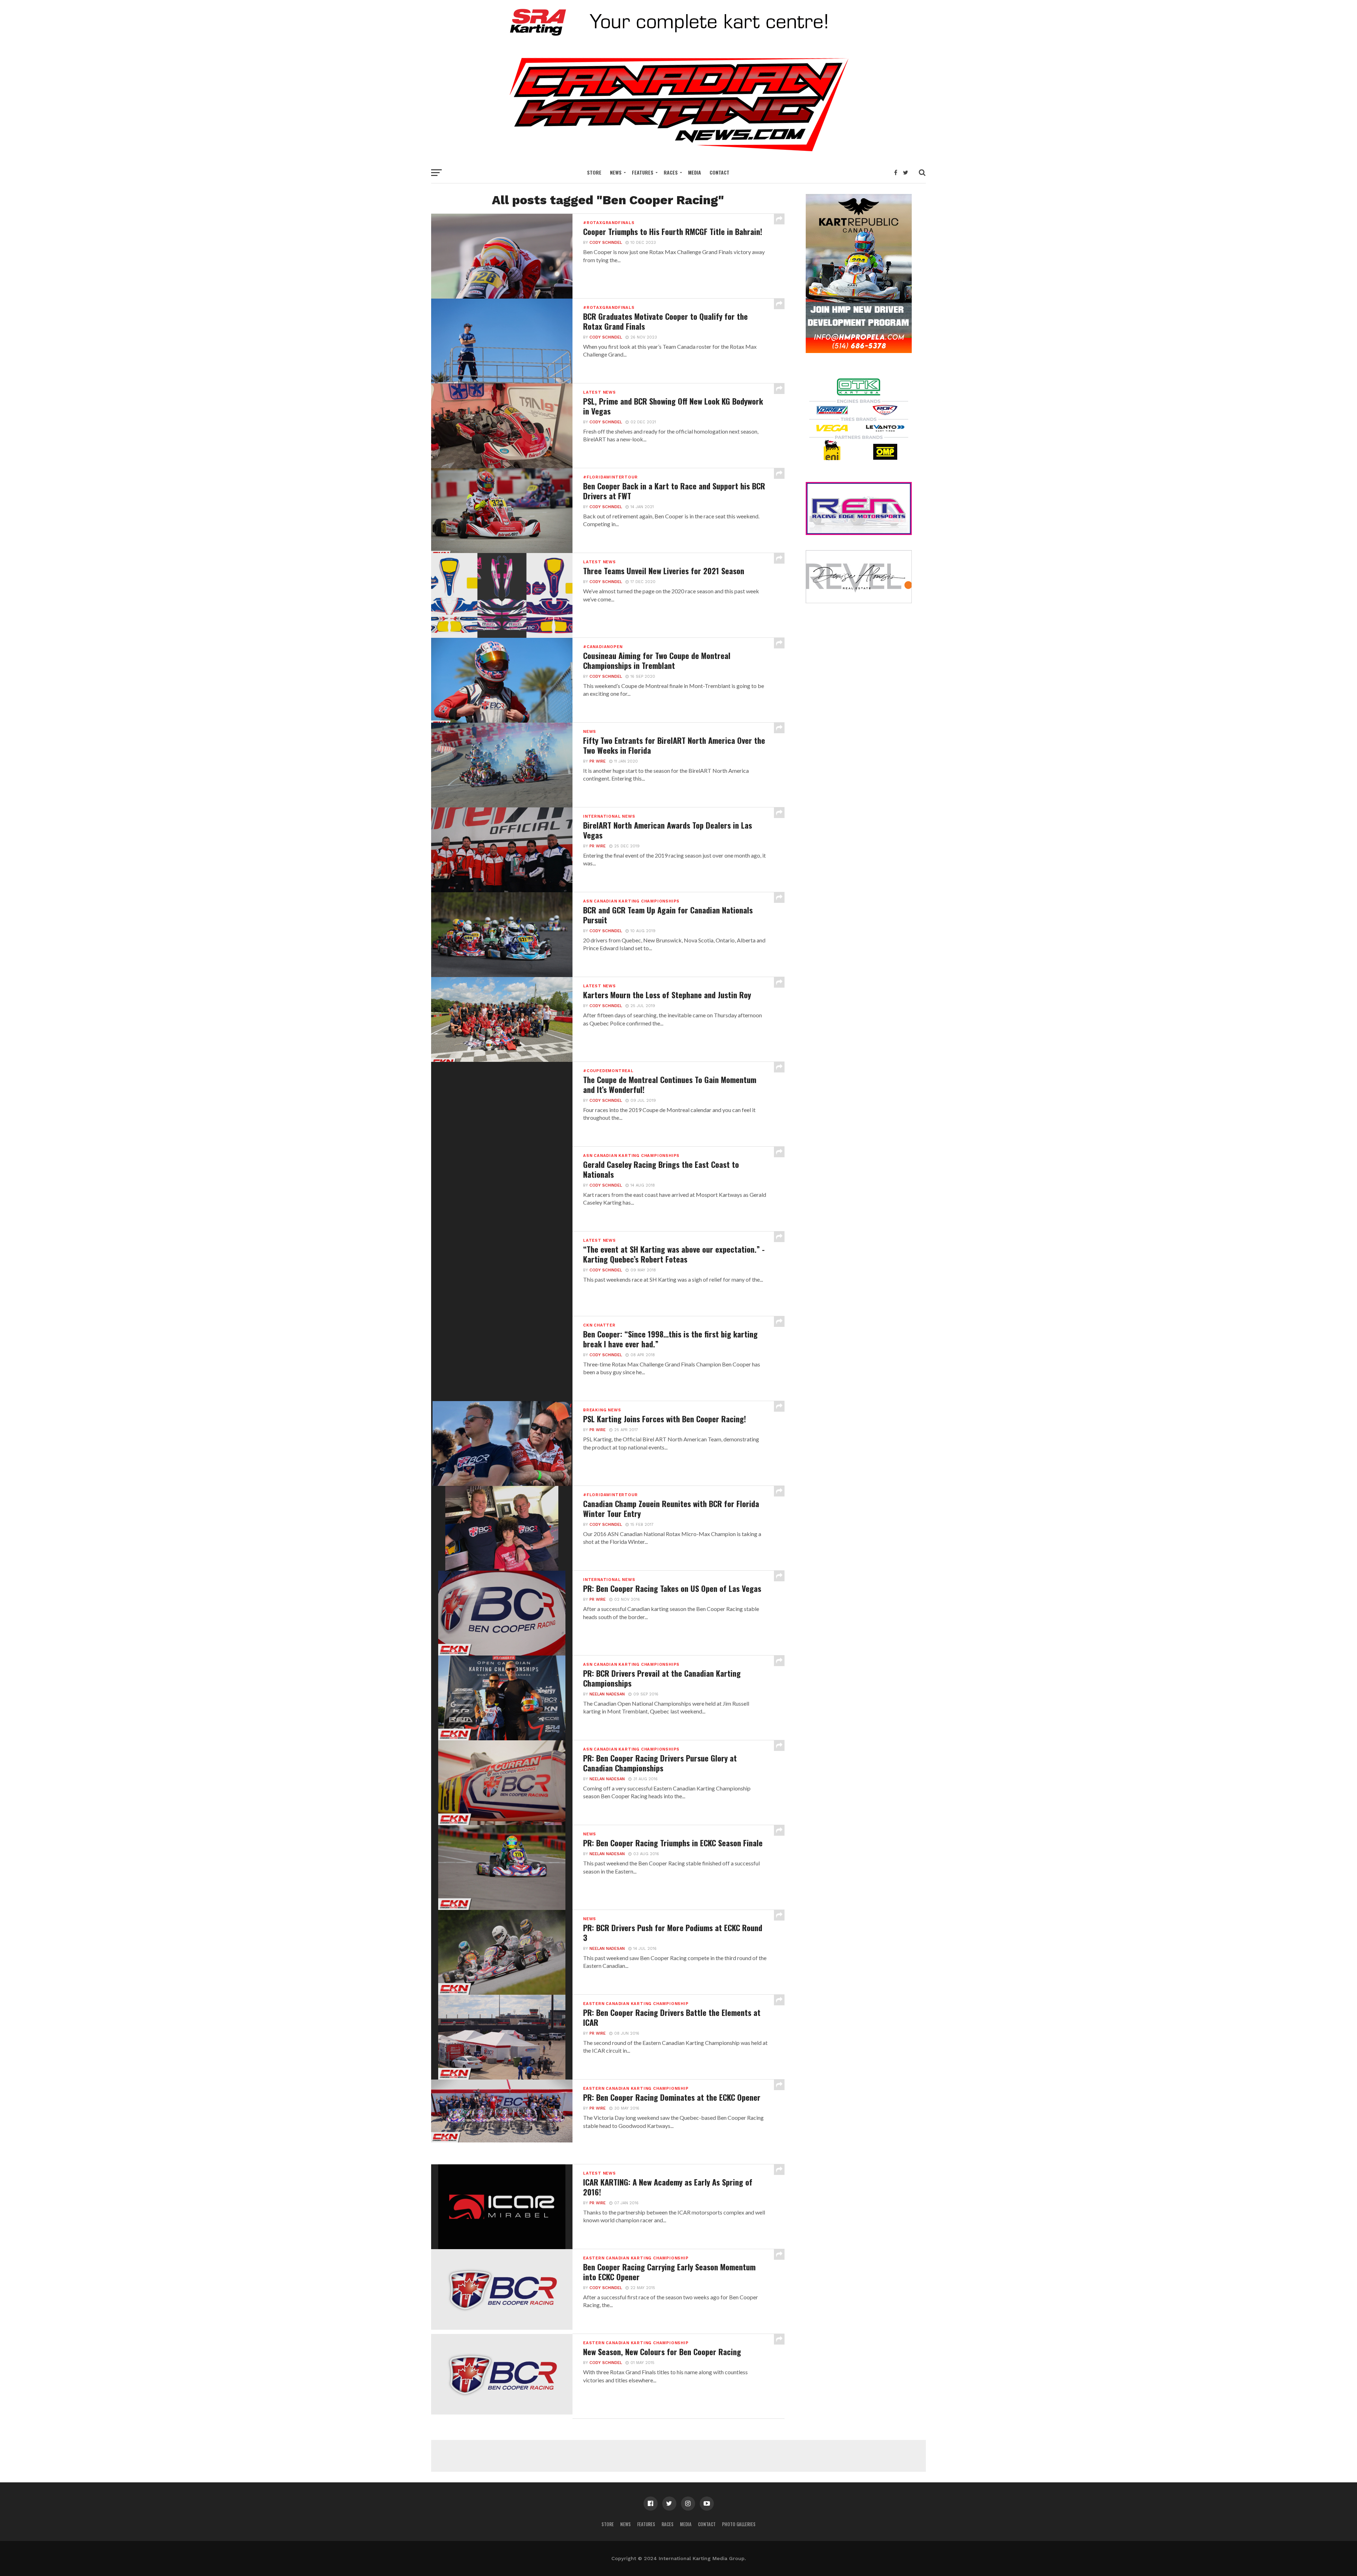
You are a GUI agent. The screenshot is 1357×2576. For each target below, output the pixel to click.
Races (671, 172)
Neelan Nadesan (607, 1694)
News (616, 172)
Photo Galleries (739, 2524)
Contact (719, 172)
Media (695, 172)
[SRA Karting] (678, 40)
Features (643, 172)
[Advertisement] (678, 2456)
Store (594, 172)
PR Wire (598, 761)
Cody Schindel (606, 243)
